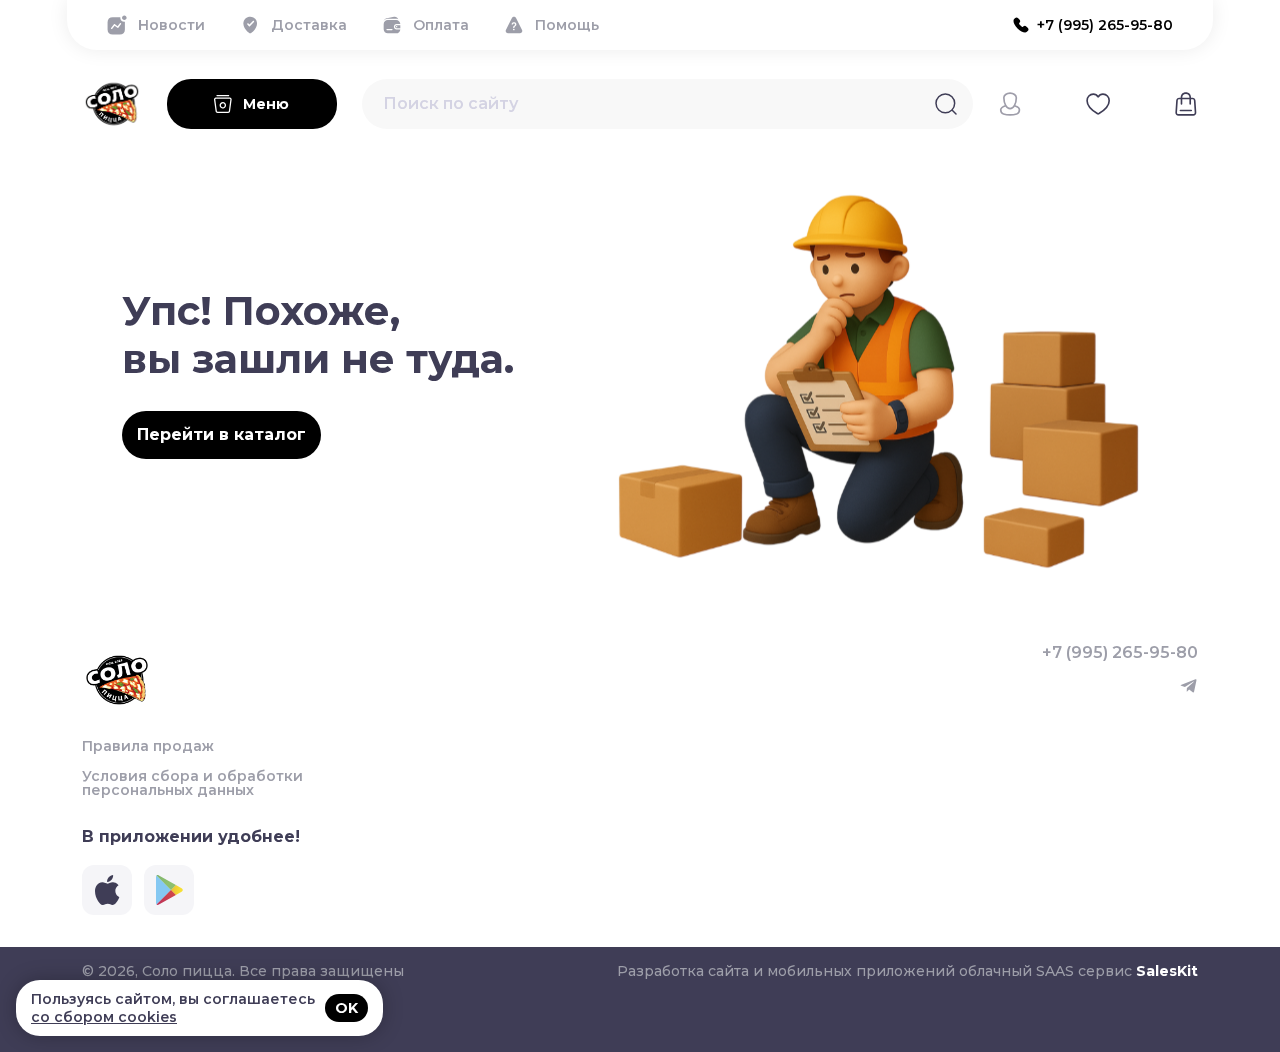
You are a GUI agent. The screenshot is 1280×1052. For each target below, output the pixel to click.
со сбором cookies (104, 1017)
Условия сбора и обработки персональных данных (192, 783)
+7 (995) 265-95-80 (1120, 653)
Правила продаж (148, 746)
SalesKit (1167, 971)
